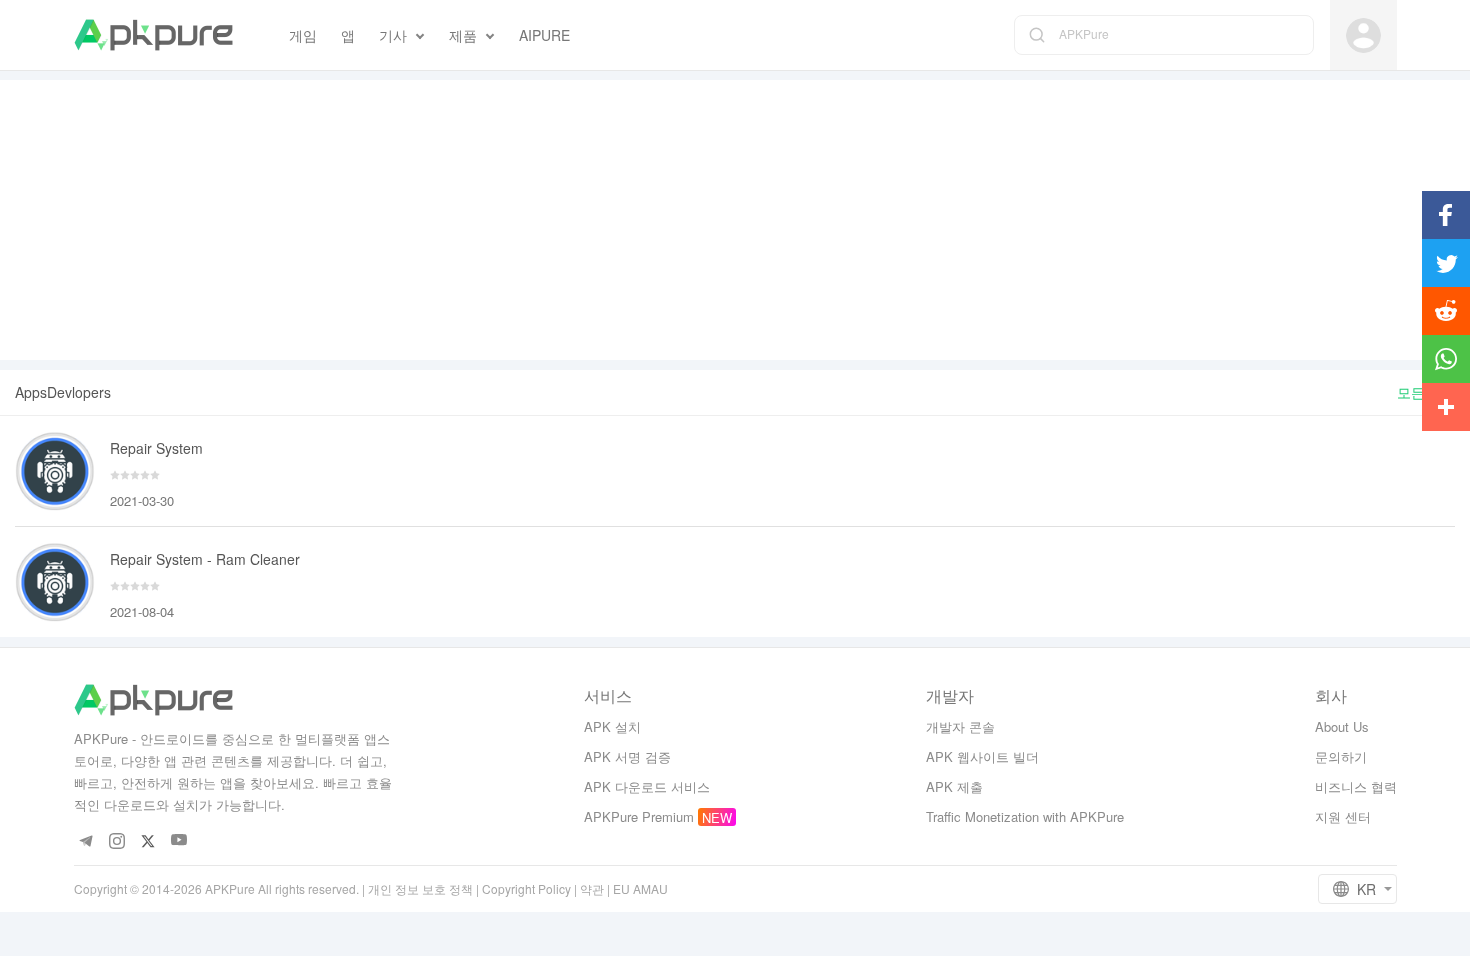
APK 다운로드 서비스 (647, 786)
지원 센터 (1343, 816)
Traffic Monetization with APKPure (1025, 816)
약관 (592, 888)
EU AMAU (640, 888)
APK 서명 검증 (627, 756)
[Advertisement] (735, 220)
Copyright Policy (526, 888)
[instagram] (117, 840)
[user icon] (1363, 35)
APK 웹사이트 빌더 (982, 756)
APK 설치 (612, 726)
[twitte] (148, 840)
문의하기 (1341, 756)
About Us (1342, 726)
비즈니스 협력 (1356, 786)
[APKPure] (153, 35)
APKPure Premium (639, 816)
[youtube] (179, 840)
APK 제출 (954, 786)
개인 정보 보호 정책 (420, 888)
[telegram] (86, 840)
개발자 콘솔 (960, 726)
